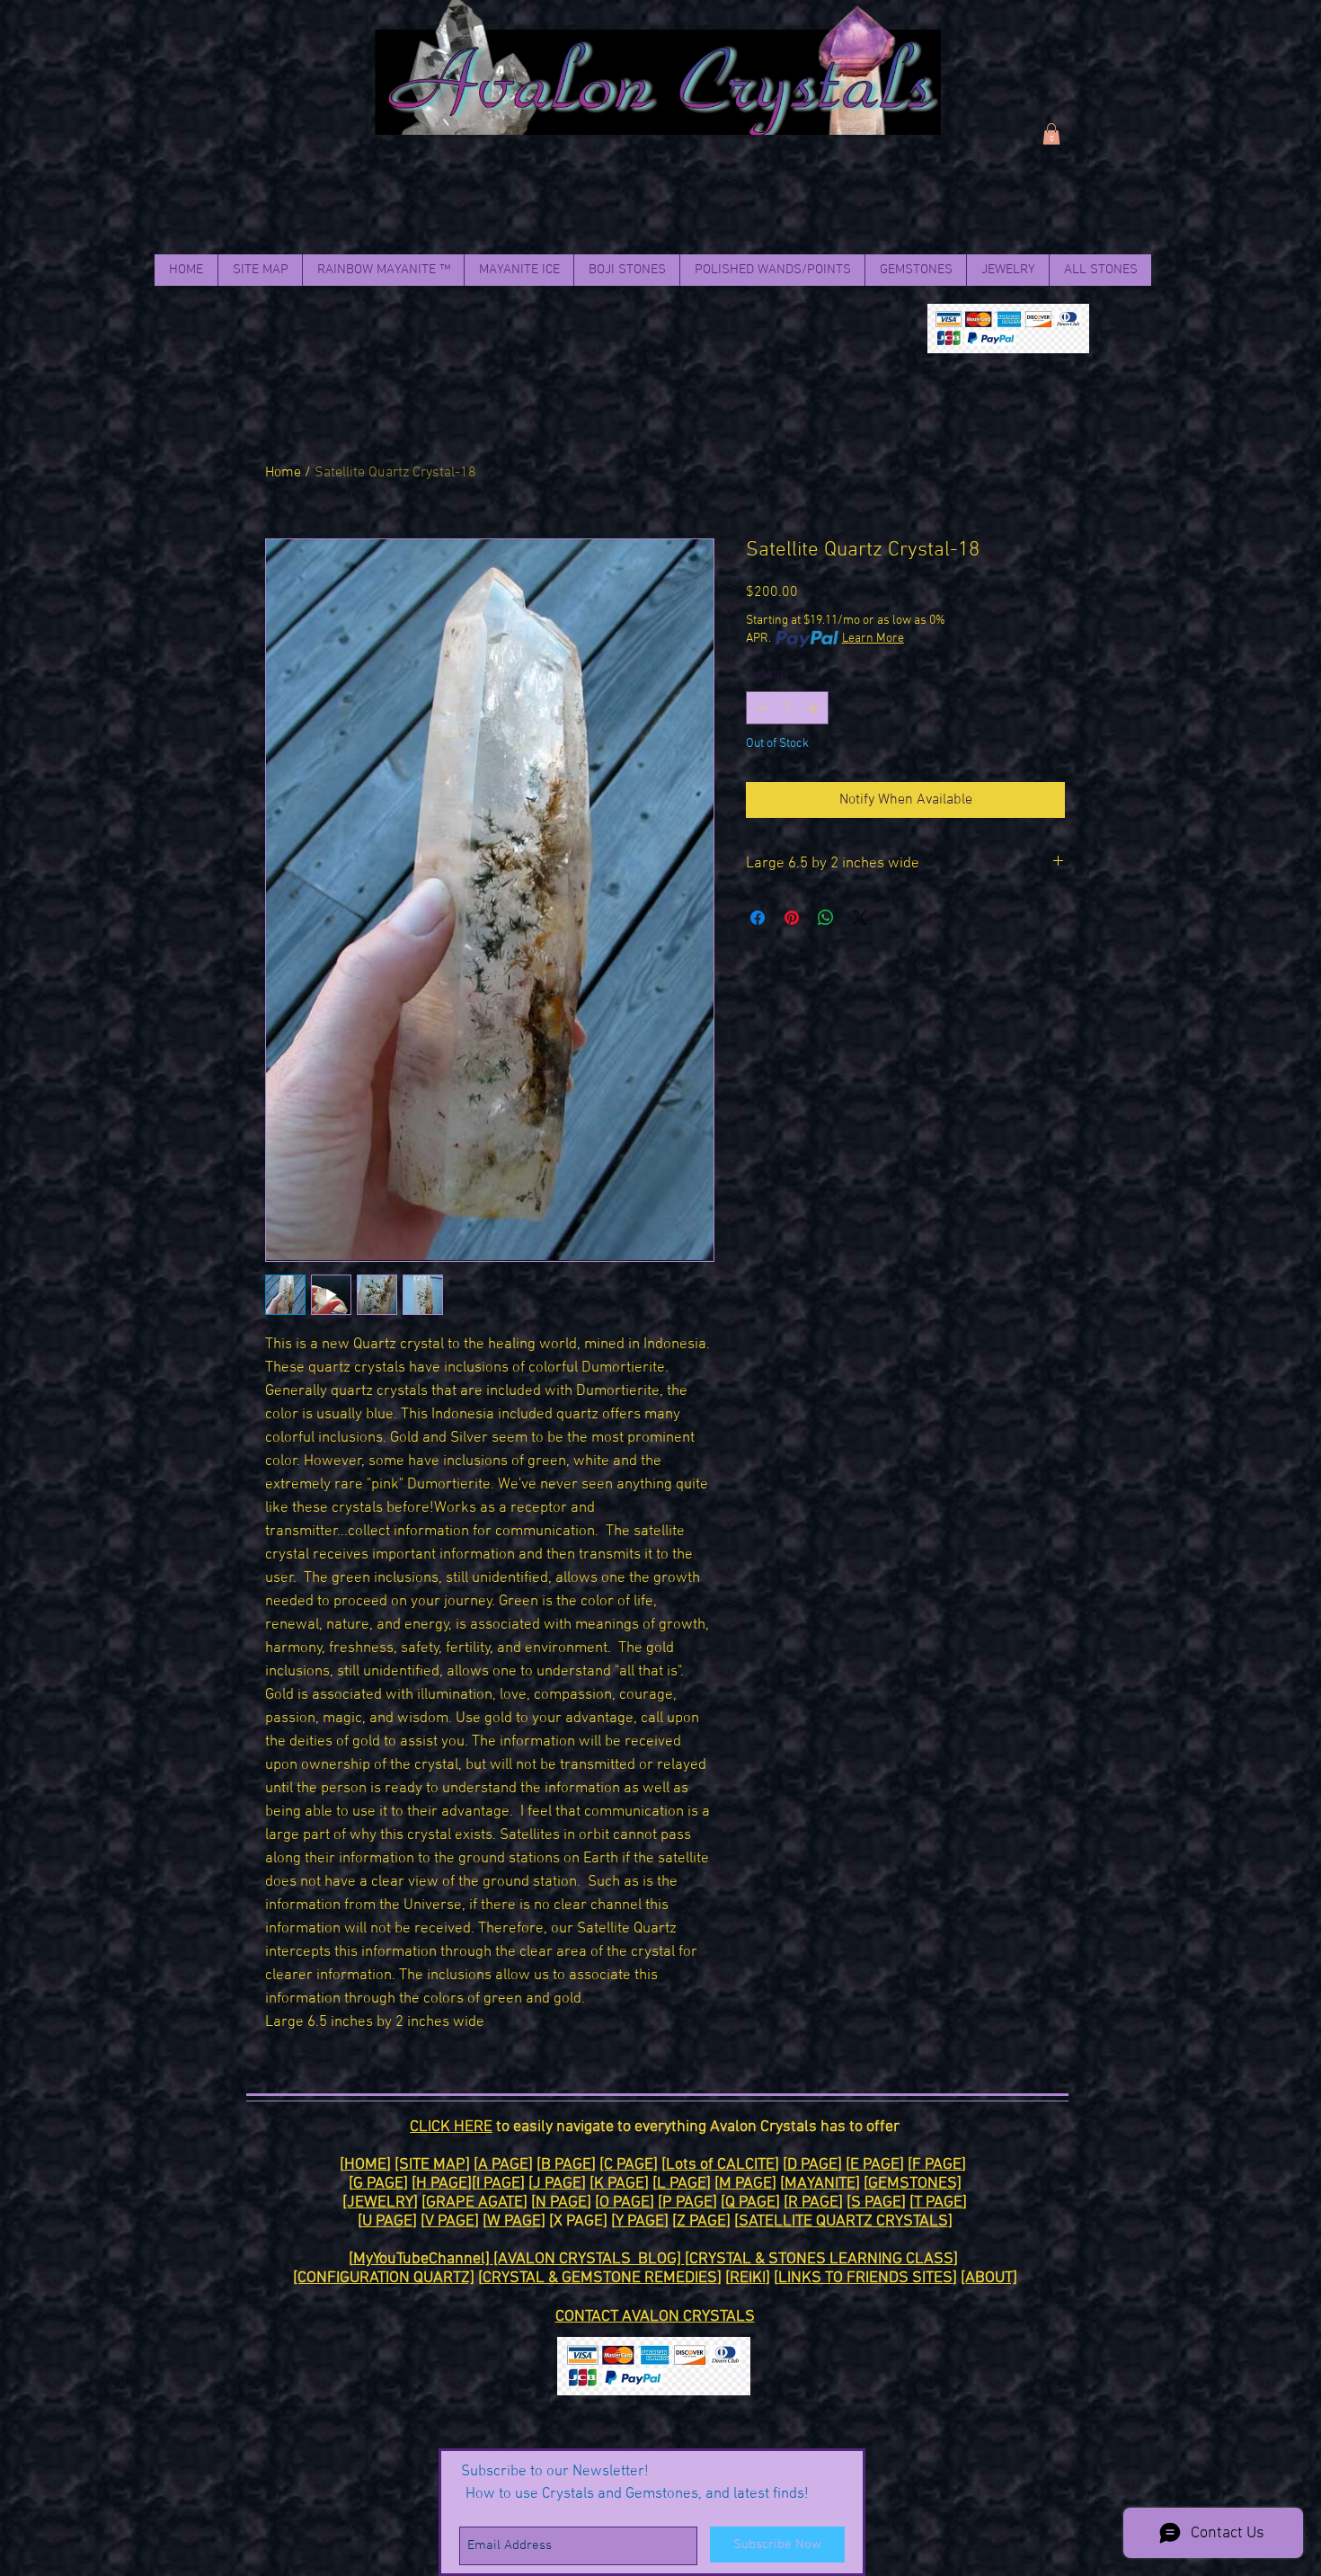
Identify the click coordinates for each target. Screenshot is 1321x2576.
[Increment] (815, 708)
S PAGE (876, 2203)
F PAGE (937, 2165)
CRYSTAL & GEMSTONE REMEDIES (600, 2278)
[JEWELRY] (380, 2203)
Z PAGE (701, 2221)
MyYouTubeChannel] (423, 2259)
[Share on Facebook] (758, 918)
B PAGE (566, 2165)
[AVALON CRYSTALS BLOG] (589, 2259)
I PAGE (498, 2184)
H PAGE (442, 2184)
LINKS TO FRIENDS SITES (865, 2278)
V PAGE (450, 2221)
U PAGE (387, 2221)
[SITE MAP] (432, 2165)
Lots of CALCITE (720, 2165)
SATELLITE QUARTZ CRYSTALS (843, 2221)
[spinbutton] (787, 708)
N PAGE (561, 2203)
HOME (365, 2165)
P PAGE (687, 2203)
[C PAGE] (629, 2165)
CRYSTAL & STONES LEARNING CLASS (821, 2259)
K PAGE (619, 2184)
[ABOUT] (989, 2278)
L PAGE (682, 2184)
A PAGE (503, 2165)
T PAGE (938, 2203)
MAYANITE (820, 2184)
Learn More (873, 639)
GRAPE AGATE (474, 2203)
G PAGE (378, 2184)
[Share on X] (860, 918)
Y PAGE (640, 2221)
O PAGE (625, 2203)
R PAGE (813, 2203)
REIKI (748, 2278)
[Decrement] (760, 708)
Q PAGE (750, 2203)
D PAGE (812, 2165)
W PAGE (514, 2221)
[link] (1051, 134)
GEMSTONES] (915, 2184)
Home (283, 473)
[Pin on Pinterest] (792, 918)
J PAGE (557, 2184)
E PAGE (875, 2165)
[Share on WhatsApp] (826, 918)
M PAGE (745, 2184)
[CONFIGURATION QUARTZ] (384, 2278)
